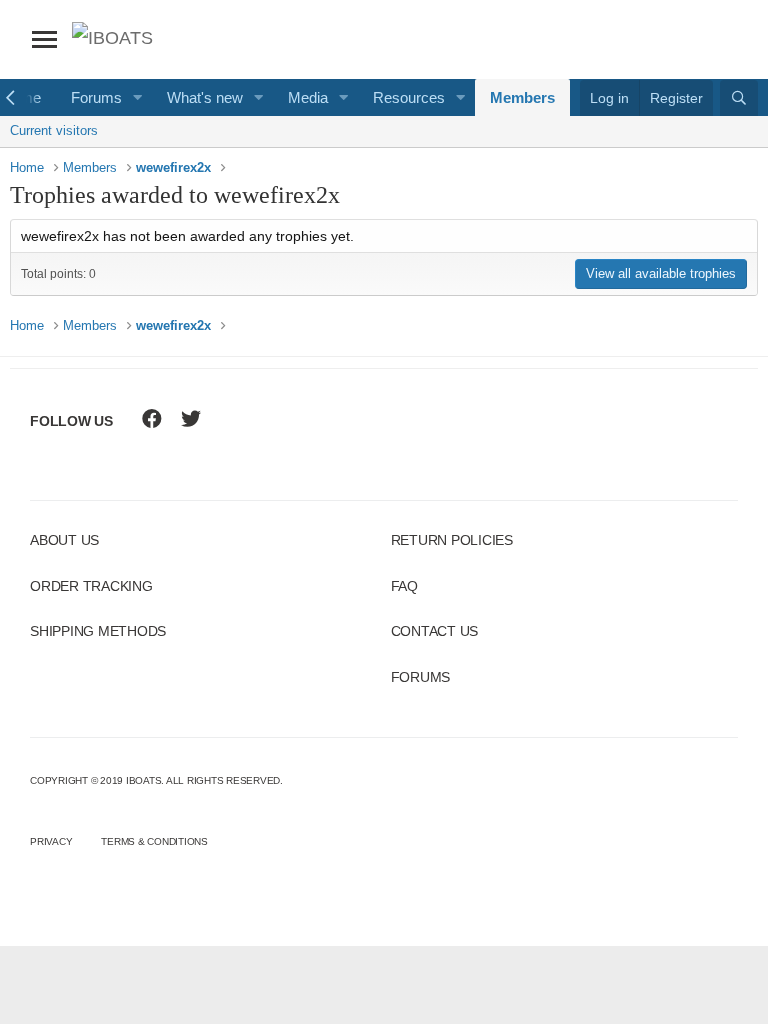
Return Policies (452, 540)
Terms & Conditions (154, 841)
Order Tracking (91, 586)
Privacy (51, 841)
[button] (138, 97)
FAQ (404, 586)
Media (308, 97)
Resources (409, 97)
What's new (205, 97)
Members (522, 97)
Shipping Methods (98, 631)
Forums (96, 97)
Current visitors (54, 130)
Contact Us (435, 631)
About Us (64, 540)
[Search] (739, 98)
